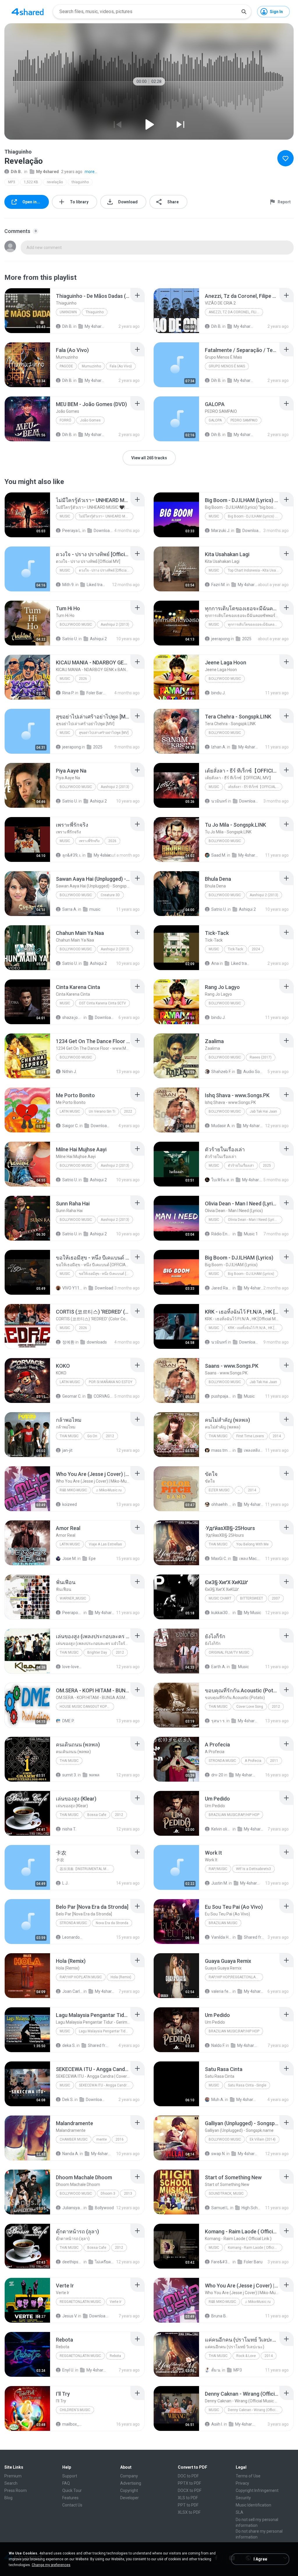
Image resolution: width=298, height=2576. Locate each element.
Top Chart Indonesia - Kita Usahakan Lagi (255, 570)
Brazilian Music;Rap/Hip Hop (234, 1815)
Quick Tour (72, 2490)
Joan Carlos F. (72, 1991)
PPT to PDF (188, 2505)
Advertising (131, 2483)
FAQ (66, 2483)
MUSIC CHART (220, 1598)
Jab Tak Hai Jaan (263, 1111)
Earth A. (219, 1667)
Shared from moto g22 (254, 1937)
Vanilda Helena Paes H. (221, 1937)
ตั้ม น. (216, 2370)
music (95, 909)
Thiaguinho (95, 312)
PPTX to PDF (189, 2483)
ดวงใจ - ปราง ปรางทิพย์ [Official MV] (106, 570)
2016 (120, 2139)
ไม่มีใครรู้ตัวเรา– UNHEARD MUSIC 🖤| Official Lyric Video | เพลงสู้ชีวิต (106, 516)
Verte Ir (116, 2302)
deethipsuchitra (72, 2262)
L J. (65, 1883)
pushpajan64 (221, 1396)
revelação (55, 182)
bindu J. (218, 693)
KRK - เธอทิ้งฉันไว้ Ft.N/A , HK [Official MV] (255, 1328)
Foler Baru (253, 2262)
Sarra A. (70, 909)
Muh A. (218, 2100)
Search (11, 2483)
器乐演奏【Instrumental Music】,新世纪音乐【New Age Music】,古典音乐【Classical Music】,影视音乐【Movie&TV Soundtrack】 (87, 1869)
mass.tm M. (221, 1450)
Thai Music (69, 1436)
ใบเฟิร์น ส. (221, 1180)
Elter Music (219, 1490)
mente (102, 2139)
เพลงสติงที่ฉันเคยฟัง (254, 1450)
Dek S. (68, 2100)
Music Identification (253, 2505)
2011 (274, 1761)
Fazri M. (218, 585)
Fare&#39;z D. (221, 2262)
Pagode (66, 366)
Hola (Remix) (121, 1977)
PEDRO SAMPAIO (244, 420)
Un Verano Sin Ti (102, 1111)
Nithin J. (70, 1072)
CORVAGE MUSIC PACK (104, 1396)
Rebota (115, 2356)
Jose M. (69, 1559)
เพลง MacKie (249, 1559)
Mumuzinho (91, 366)
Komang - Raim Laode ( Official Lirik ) (255, 2248)
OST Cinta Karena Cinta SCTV (102, 1003)
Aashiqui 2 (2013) (115, 625)
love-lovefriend (72, 1667)
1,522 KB (31, 182)
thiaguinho (80, 182)
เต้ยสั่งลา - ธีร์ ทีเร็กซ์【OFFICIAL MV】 (255, 787)
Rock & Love (246, 2356)
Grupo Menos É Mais (227, 366)
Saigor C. (70, 1126)
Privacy (242, 2483)
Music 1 (251, 1234)
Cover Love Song (250, 1707)
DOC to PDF (188, 2476)
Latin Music (70, 1111)
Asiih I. (217, 2424)
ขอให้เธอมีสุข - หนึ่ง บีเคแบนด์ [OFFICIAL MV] (106, 1274)
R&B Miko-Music (73, 1490)
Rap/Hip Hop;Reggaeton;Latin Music (236, 1977)
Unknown (68, 312)
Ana (215, 963)
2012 (110, 1436)
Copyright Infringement (257, 2490)
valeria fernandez (221, 1991)
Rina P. (68, 693)
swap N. (218, 2154)
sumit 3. (70, 1775)
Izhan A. (219, 747)
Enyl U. (68, 2370)
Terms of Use (248, 2476)
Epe (92, 1559)
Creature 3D (110, 895)
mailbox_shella (72, 2424)
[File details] (27, 311)
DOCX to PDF (190, 2490)
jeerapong (221, 639)
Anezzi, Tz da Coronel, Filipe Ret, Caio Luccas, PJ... (236, 312)
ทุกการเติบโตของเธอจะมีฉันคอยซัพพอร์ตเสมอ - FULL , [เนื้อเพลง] (255, 625)
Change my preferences (51, 2565)
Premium (13, 2476)
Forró (65, 420)
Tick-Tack (235, 949)
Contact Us (72, 2505)
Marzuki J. (221, 531)
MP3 (12, 182)
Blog (8, 2498)
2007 (276, 1598)
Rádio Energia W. (221, 1234)
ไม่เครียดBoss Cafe (105, 2262)
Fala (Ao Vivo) (121, 366)
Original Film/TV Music (229, 1652)
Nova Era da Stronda (112, 1923)
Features (70, 2498)
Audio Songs (253, 1072)
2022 (128, 1111)
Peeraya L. (72, 531)
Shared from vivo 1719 (98, 2045)
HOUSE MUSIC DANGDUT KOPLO (85, 1707)
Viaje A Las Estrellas (105, 1544)
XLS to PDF (188, 2498)
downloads (97, 1342)
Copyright (129, 2490)
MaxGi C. (219, 1559)
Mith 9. (68, 585)
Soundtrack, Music (226, 2193)
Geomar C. (72, 1396)
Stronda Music (73, 1923)
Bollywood (104, 2208)
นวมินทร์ (219, 801)
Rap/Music (218, 1869)
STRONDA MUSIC (222, 1761)
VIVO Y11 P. (72, 1288)
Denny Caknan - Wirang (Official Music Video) (255, 2410)
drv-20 (217, 1775)
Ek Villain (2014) (263, 2139)
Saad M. (219, 855)
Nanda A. (71, 2154)
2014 (277, 1436)
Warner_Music (73, 1598)
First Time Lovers (250, 1436)
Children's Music (75, 2410)
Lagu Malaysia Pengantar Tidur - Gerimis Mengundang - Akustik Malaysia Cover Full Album (106, 2031)
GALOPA (215, 420)
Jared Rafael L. (221, 1288)
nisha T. (69, 1829)
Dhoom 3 (108, 2193)
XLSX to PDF (189, 2512)
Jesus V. (70, 2316)
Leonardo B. (72, 1937)
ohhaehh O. (221, 1504)
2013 (128, 2193)
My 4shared (47, 172)
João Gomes (90, 420)
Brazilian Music (223, 1923)
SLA (240, 2512)
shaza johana (72, 1017)
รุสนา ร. (218, 1721)
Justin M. (220, 1883)
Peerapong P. (72, 1613)
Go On (92, 1436)
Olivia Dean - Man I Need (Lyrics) (254, 1220)
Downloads (104, 531)
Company (129, 2476)
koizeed (70, 1504)
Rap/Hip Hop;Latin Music (81, 1977)
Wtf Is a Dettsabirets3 (253, 1869)
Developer (130, 2498)
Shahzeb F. (221, 1072)
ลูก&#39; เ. (72, 855)
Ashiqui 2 (98, 639)
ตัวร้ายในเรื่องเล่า (241, 1166)
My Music (252, 1613)
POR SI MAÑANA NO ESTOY (111, 1382)
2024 (256, 949)
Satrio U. (70, 639)
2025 (247, 639)
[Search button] (244, 12)
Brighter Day (97, 1652)
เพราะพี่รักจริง (89, 841)
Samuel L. (220, 2208)
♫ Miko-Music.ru (109, 1490)
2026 (83, 679)
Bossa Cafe (97, 1815)
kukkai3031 (221, 1613)
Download (104, 1288)
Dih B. (16, 172)
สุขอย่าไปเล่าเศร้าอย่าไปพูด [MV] (104, 733)
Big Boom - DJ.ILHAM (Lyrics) (251, 1274)
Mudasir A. (221, 1126)
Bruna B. (219, 2316)
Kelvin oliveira (221, 1829)
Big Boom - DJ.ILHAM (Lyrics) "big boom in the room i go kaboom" (255, 516)
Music (65, 516)
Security (243, 2498)
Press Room (16, 2490)
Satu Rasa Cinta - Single (247, 2085)
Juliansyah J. (72, 2208)
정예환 (68, 1342)
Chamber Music (74, 2139)
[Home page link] (28, 12)
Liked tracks (97, 585)
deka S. (69, 2045)
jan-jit (67, 1450)
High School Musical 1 (252, 2208)
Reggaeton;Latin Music (80, 2302)
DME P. (68, 1721)
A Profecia (253, 1761)
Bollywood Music (76, 625)
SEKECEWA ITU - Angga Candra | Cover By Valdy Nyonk (106, 2085)
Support (70, 2476)
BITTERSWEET (252, 1598)
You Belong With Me (252, 1544)
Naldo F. (218, 2045)
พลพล (94, 1775)
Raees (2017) (261, 1057)
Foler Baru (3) (97, 693)
